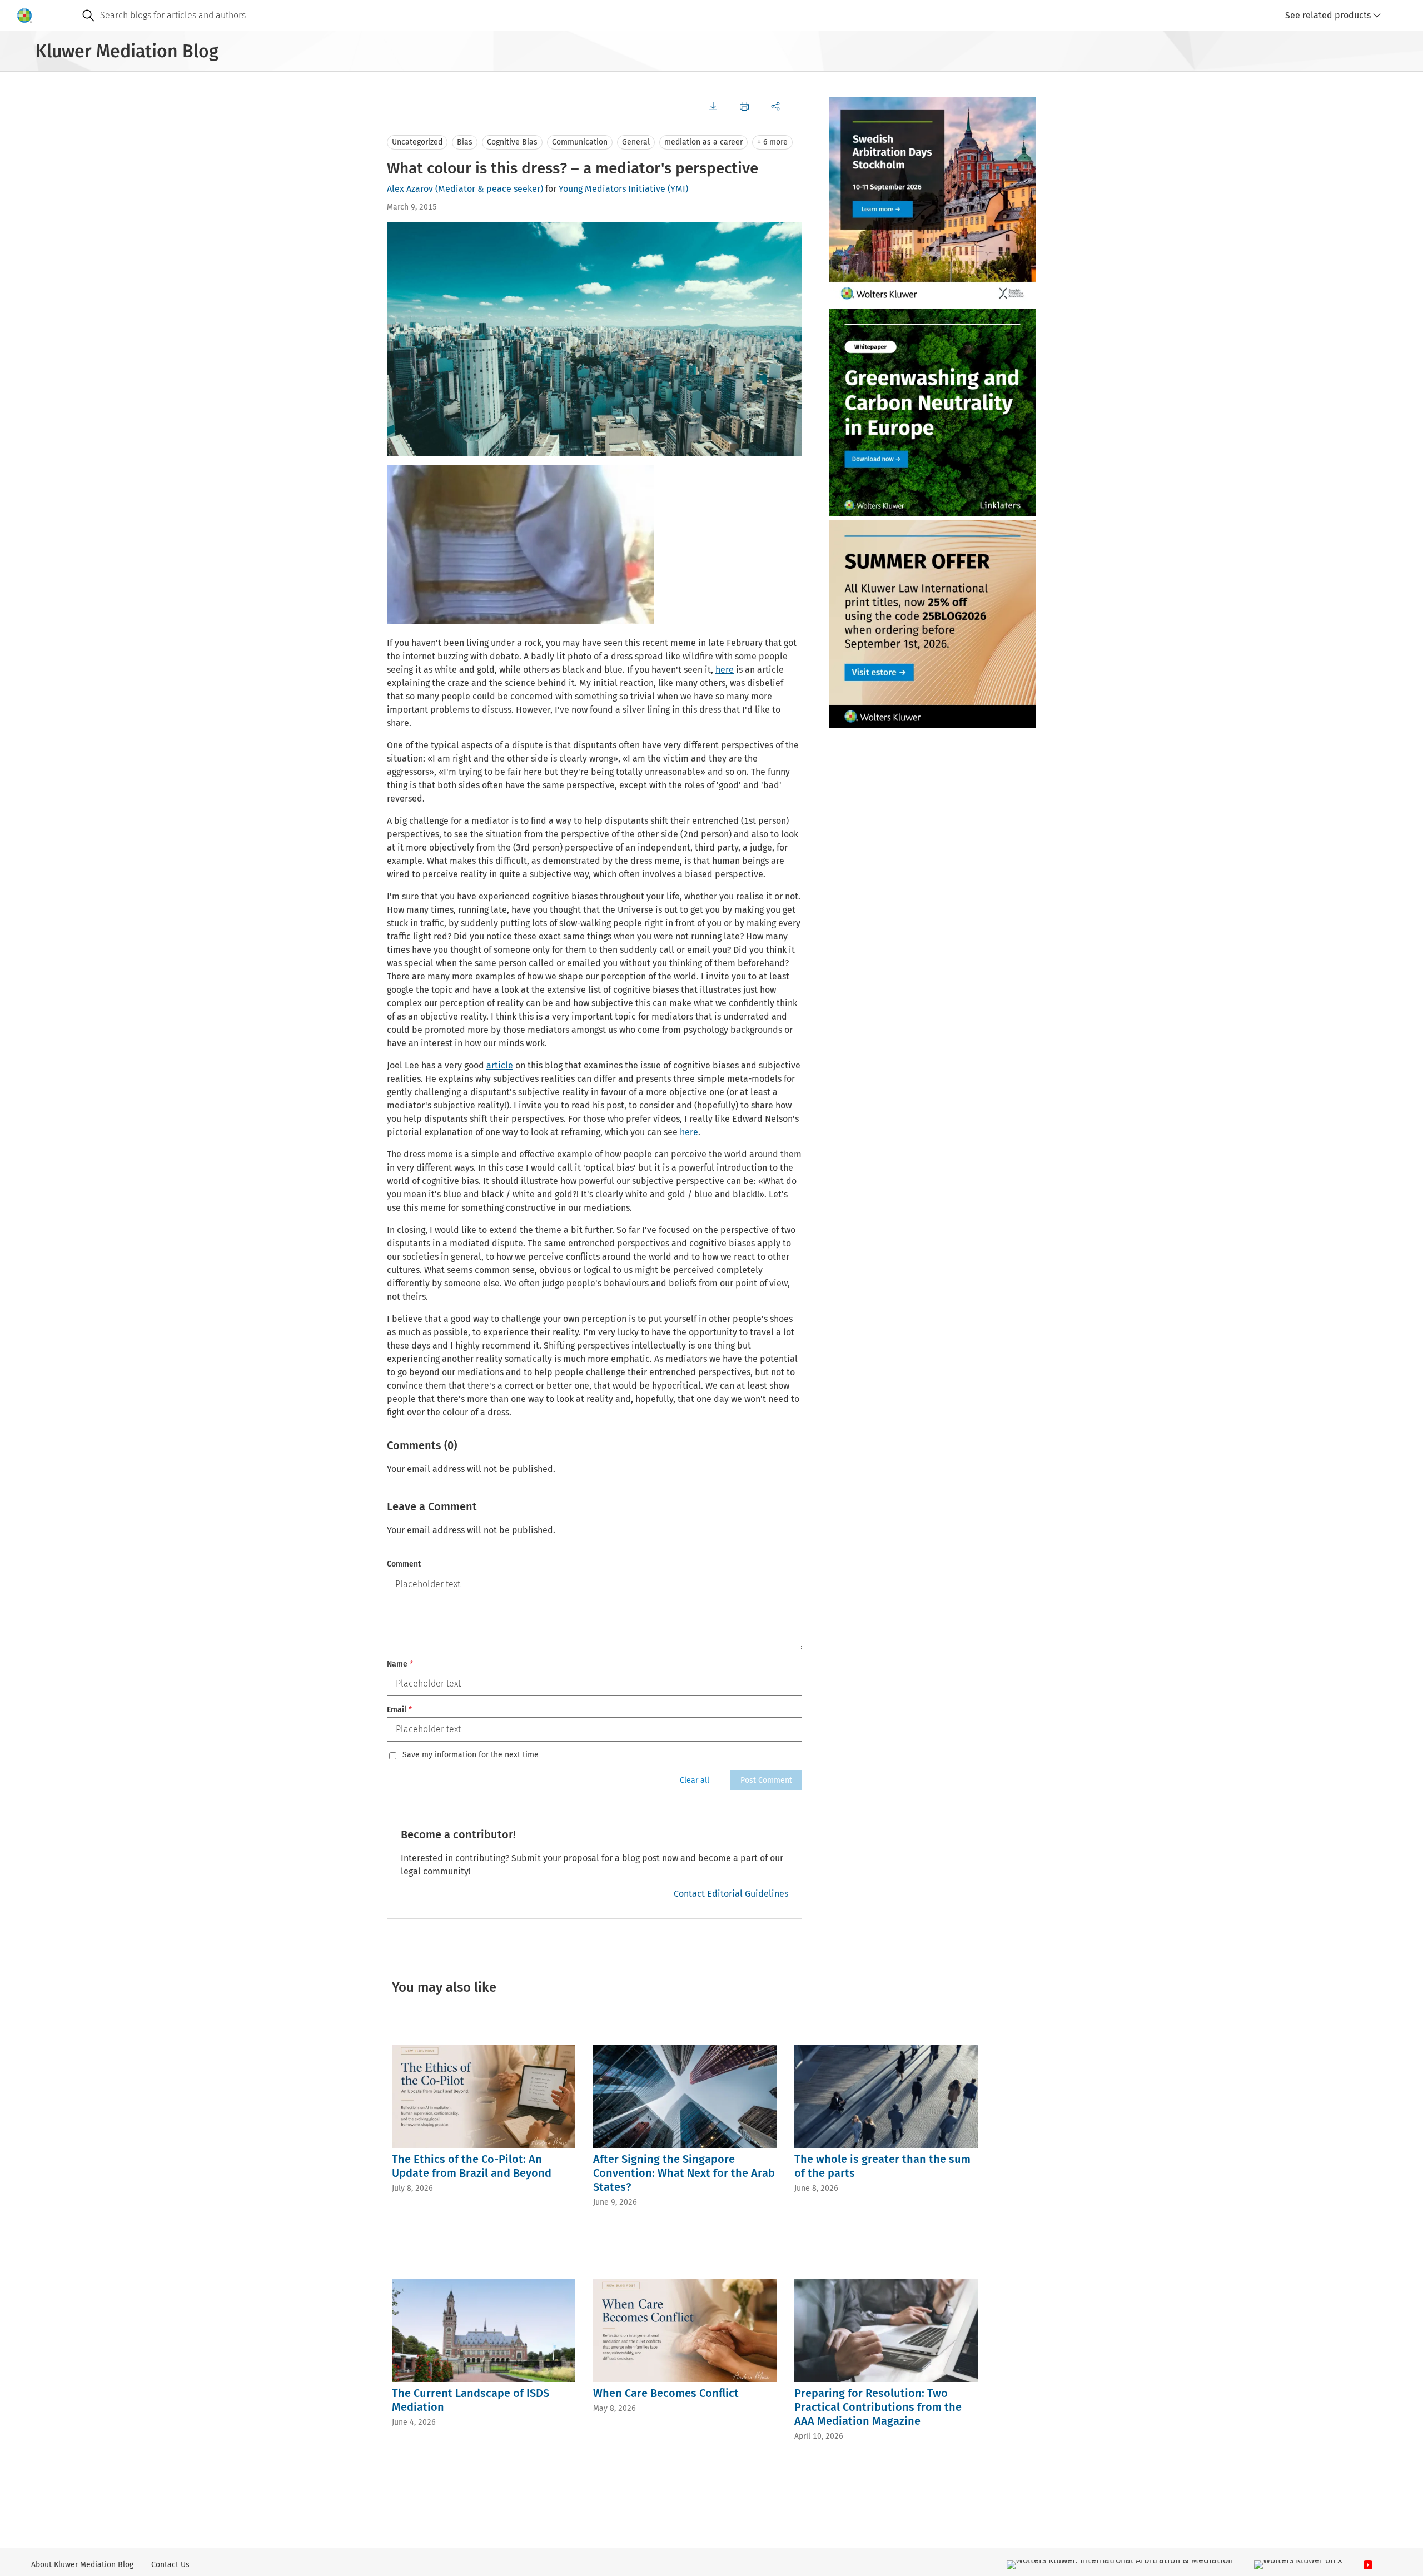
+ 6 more (772, 142)
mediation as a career (703, 142)
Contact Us (170, 2565)
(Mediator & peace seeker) (489, 189)
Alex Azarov (410, 189)
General (636, 142)
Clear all (695, 1780)
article (500, 1065)
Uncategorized (417, 142)
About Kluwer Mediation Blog (82, 2565)
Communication (580, 142)
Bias (465, 142)
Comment (404, 1564)
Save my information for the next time (471, 1755)
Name (400, 1664)
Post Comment (766, 1780)
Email (399, 1710)
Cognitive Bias (512, 142)
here (725, 670)
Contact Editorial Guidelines (731, 1894)
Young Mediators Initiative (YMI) (623, 189)
